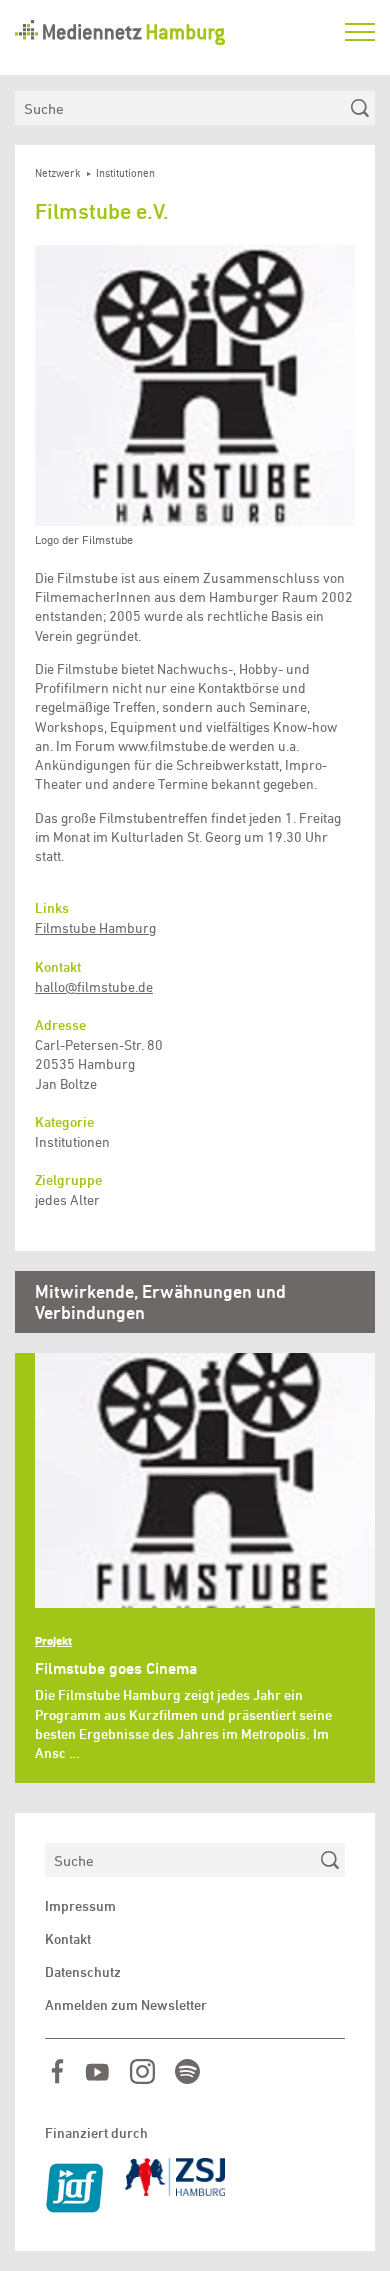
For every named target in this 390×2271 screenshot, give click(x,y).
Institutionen (125, 173)
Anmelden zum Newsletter (126, 2005)
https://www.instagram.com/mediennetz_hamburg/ (142, 2071)
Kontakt (68, 1939)
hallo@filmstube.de (94, 987)
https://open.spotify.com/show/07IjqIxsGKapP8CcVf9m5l (187, 2071)
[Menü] (360, 32)
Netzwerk (58, 173)
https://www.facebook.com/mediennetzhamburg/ (57, 2071)
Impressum (80, 1906)
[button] (195, 386)
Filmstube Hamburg (95, 928)
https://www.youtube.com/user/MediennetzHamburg (97, 2071)
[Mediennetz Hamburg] (170, 32)
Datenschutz (83, 1972)
